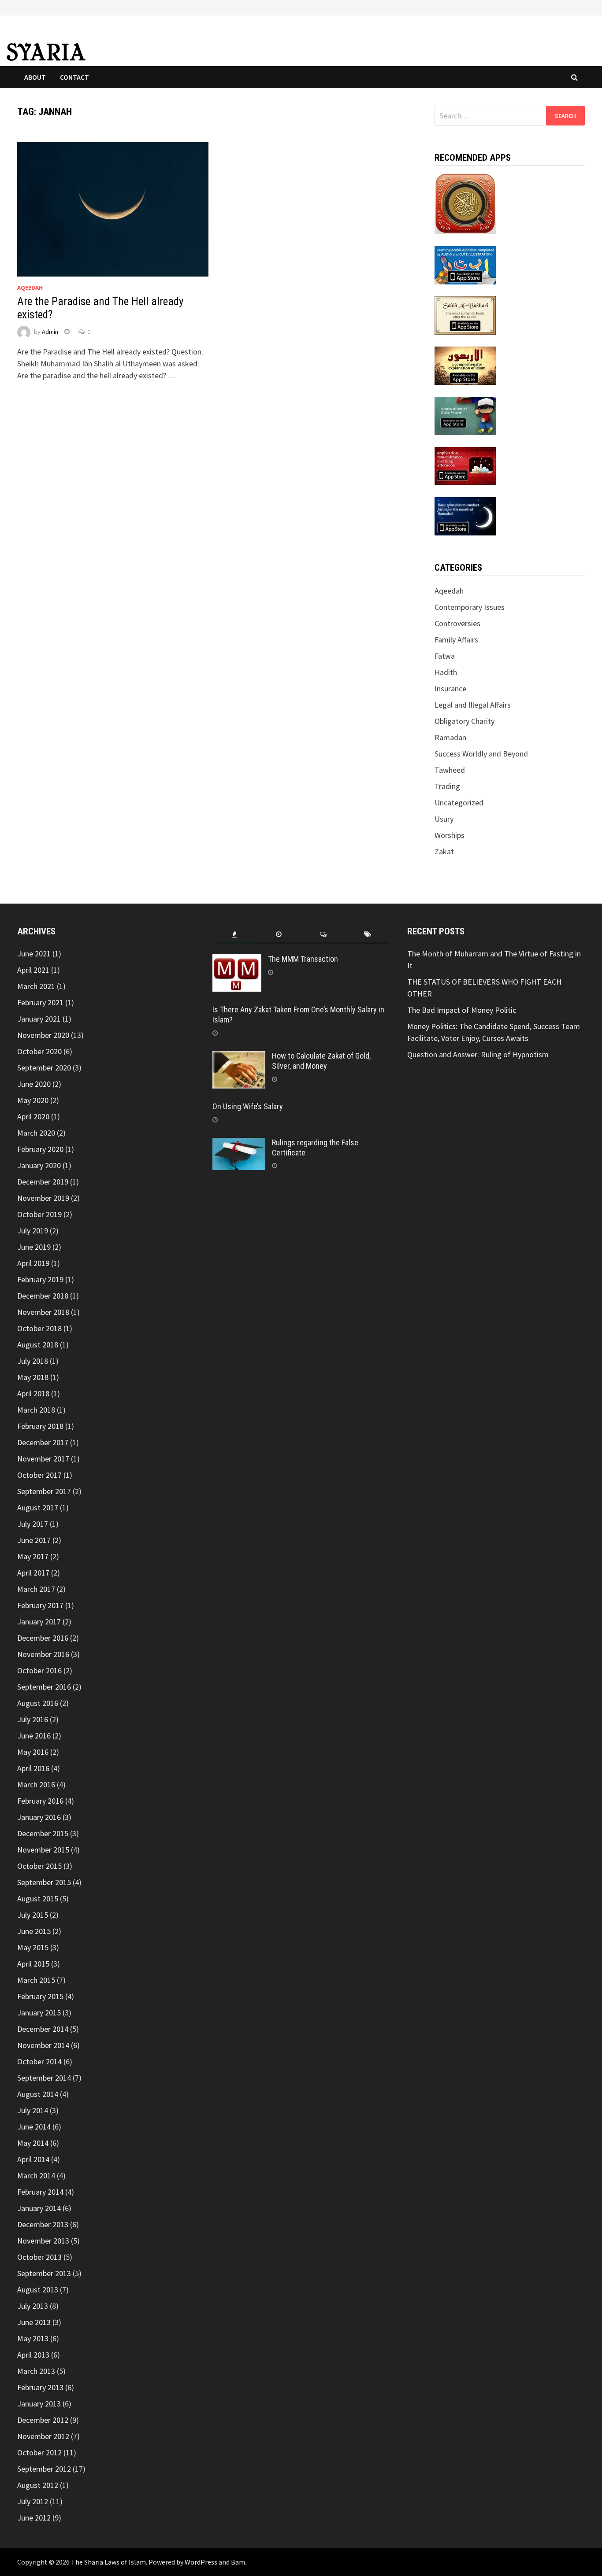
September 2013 (44, 2273)
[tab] (235, 935)
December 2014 (43, 2029)
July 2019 (33, 1231)
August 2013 (38, 2290)
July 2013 (33, 2306)
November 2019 (43, 1198)
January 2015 (39, 2013)
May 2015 (33, 1947)
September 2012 (44, 2469)
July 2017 (33, 1524)
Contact (74, 77)
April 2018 (33, 1393)
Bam (238, 2562)
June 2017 (34, 1540)
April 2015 (33, 1964)
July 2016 (33, 1719)
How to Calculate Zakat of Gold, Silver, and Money (321, 1061)
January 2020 (39, 1165)
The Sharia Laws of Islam (108, 2562)
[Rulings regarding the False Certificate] (239, 1144)
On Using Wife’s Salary (248, 1106)
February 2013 (40, 2387)
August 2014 (38, 2094)
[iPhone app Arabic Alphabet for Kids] (465, 264)
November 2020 (43, 1035)
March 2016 (36, 1784)
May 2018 (33, 1377)
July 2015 (33, 1915)
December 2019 (43, 1182)
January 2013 (39, 2404)
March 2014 (36, 2176)
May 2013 (33, 2338)
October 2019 (39, 1214)
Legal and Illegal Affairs (473, 705)
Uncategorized (459, 803)
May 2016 (33, 1752)
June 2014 (34, 2127)
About (35, 77)
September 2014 (44, 2078)
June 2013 (34, 2322)
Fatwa (445, 656)
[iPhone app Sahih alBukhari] (465, 315)
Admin (50, 332)
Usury (444, 819)
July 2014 (33, 2110)
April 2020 (33, 1116)
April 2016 (33, 1768)
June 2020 (34, 1084)
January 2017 (39, 1622)
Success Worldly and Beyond (481, 754)
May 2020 (33, 1100)
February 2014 (40, 2192)
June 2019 (34, 1247)
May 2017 (33, 1556)
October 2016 (39, 1670)
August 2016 (38, 1703)
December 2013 (43, 2224)
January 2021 (39, 1019)
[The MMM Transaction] (237, 960)
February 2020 (40, 1149)
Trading (447, 786)
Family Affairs (456, 640)
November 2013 (43, 2241)
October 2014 (39, 2061)
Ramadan (450, 737)
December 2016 (43, 1638)
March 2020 (36, 1133)
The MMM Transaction (303, 959)
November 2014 (43, 2045)
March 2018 (36, 1410)
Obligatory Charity (465, 721)
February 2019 (40, 1279)
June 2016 (34, 1736)
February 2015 (40, 1996)
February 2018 (40, 1426)
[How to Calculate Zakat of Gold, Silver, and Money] (239, 1057)
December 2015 (43, 1833)
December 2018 (43, 1296)
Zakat (444, 851)
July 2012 (33, 2501)
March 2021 (36, 986)
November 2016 (43, 1654)
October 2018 (39, 1328)
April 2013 (33, 2355)
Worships (450, 835)
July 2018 (33, 1361)
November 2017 (43, 1459)
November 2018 (43, 1312)
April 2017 (33, 1573)
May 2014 (33, 2143)
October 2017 (39, 1475)
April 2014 (33, 2159)
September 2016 (44, 1687)
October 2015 (39, 1866)
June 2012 (34, 2518)
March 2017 (36, 1589)
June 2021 (34, 954)
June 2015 (34, 1931)
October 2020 (39, 1051)
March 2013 (36, 2371)
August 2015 (38, 1899)
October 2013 (39, 2257)
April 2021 (33, 970)
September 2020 (44, 1068)
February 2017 (40, 1605)
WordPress (201, 2562)
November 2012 (43, 2436)
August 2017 (38, 1508)
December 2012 (43, 2420)
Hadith (446, 672)
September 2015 (44, 1882)
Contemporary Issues (470, 607)
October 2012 (39, 2452)
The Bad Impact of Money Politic (462, 1010)
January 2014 (39, 2208)
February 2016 (40, 1801)
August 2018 (38, 1345)
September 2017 (44, 1491)
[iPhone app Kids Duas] (465, 415)
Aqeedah (30, 288)
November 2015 (43, 1850)
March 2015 (36, 1980)
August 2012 (38, 2485)
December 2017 (43, 1442)
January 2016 (39, 1817)
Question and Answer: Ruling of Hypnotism (479, 1054)
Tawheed (450, 770)
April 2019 (33, 1263)
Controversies (457, 623)
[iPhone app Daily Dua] (465, 465)
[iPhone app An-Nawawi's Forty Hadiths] (465, 365)
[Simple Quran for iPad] (465, 202)
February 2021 (40, 1002)
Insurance (450, 688)
